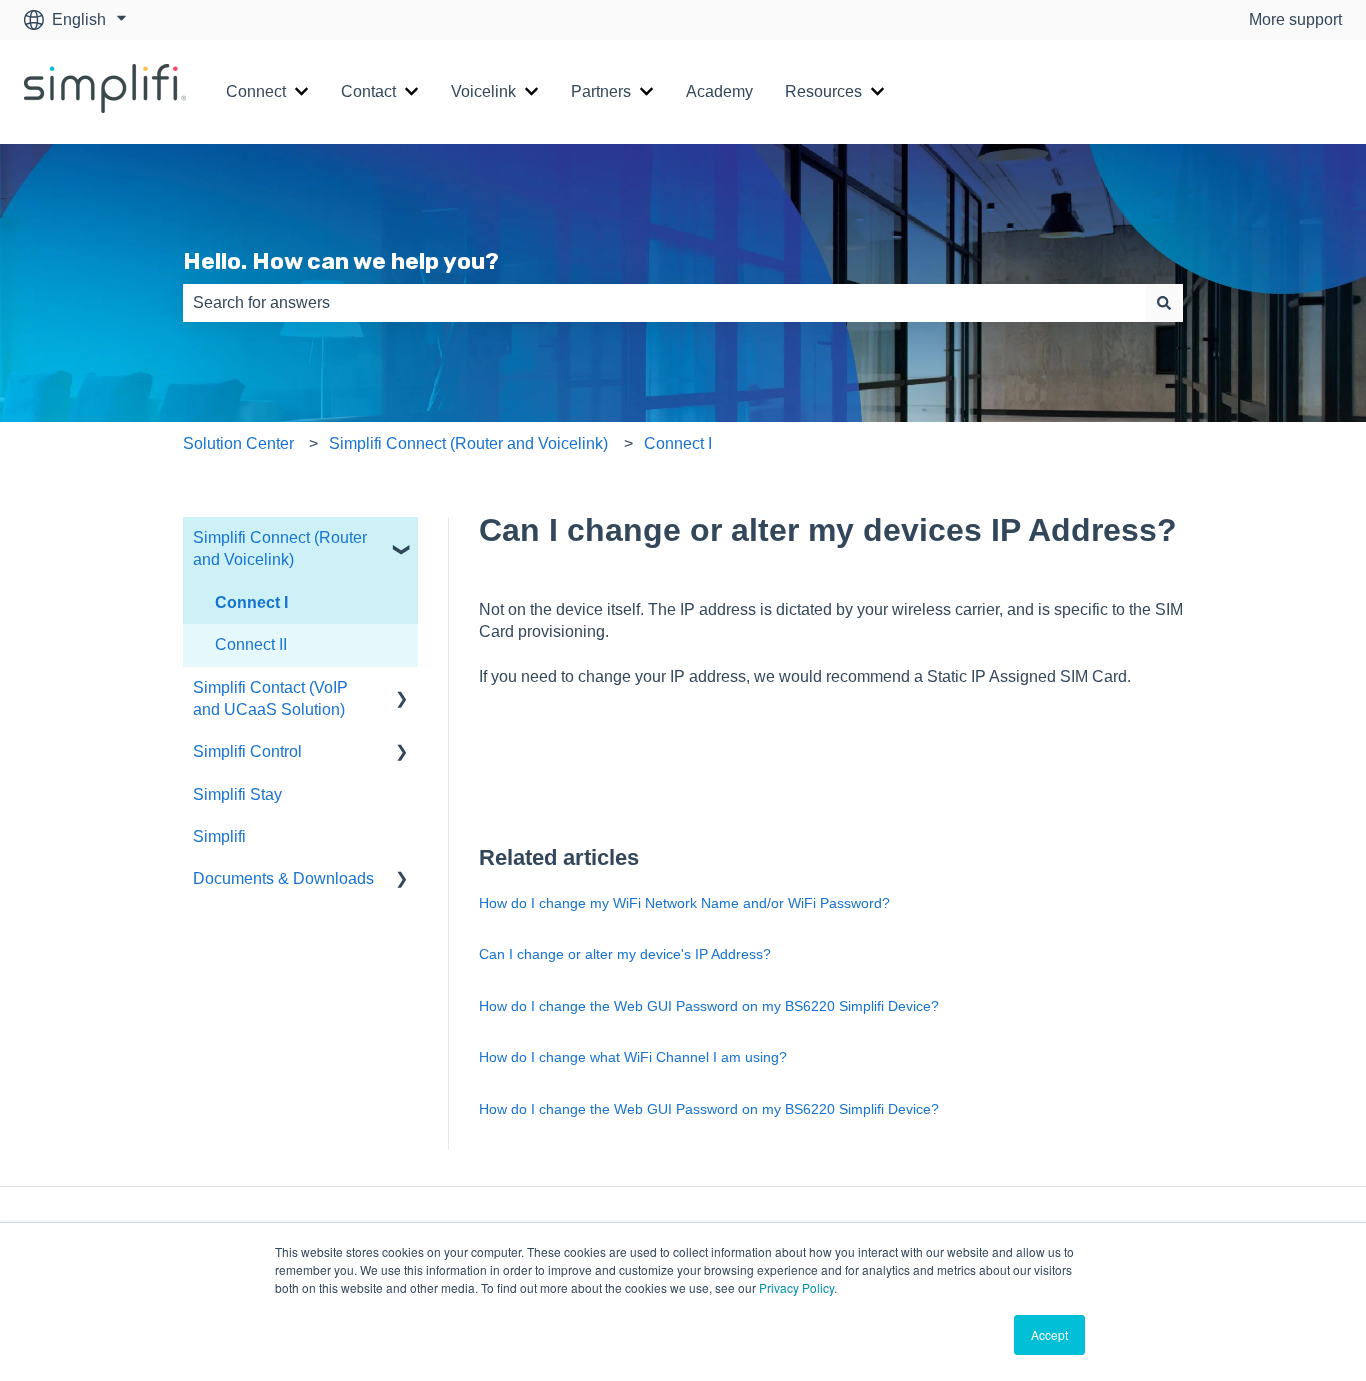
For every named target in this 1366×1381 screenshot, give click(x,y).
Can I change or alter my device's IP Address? (625, 954)
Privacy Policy (796, 1287)
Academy (719, 91)
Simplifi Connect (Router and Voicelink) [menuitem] (280, 548)
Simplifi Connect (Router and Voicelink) (468, 443)
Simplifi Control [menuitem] (247, 751)
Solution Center (238, 443)
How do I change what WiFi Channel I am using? (633, 1057)
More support (1295, 19)
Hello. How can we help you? (341, 261)
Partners (601, 91)
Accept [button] (1049, 1334)
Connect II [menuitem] (251, 644)
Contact (368, 91)
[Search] (1164, 303)
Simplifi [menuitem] (219, 836)
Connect (256, 91)
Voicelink (483, 91)
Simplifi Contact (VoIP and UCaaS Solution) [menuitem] (270, 698)
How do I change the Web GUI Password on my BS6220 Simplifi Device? (709, 1006)
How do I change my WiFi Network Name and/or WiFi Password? (684, 903)
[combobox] (664, 303)
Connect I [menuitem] (251, 602)
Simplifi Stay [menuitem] (237, 794)
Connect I (678, 443)
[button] (402, 539)
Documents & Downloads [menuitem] (283, 878)
